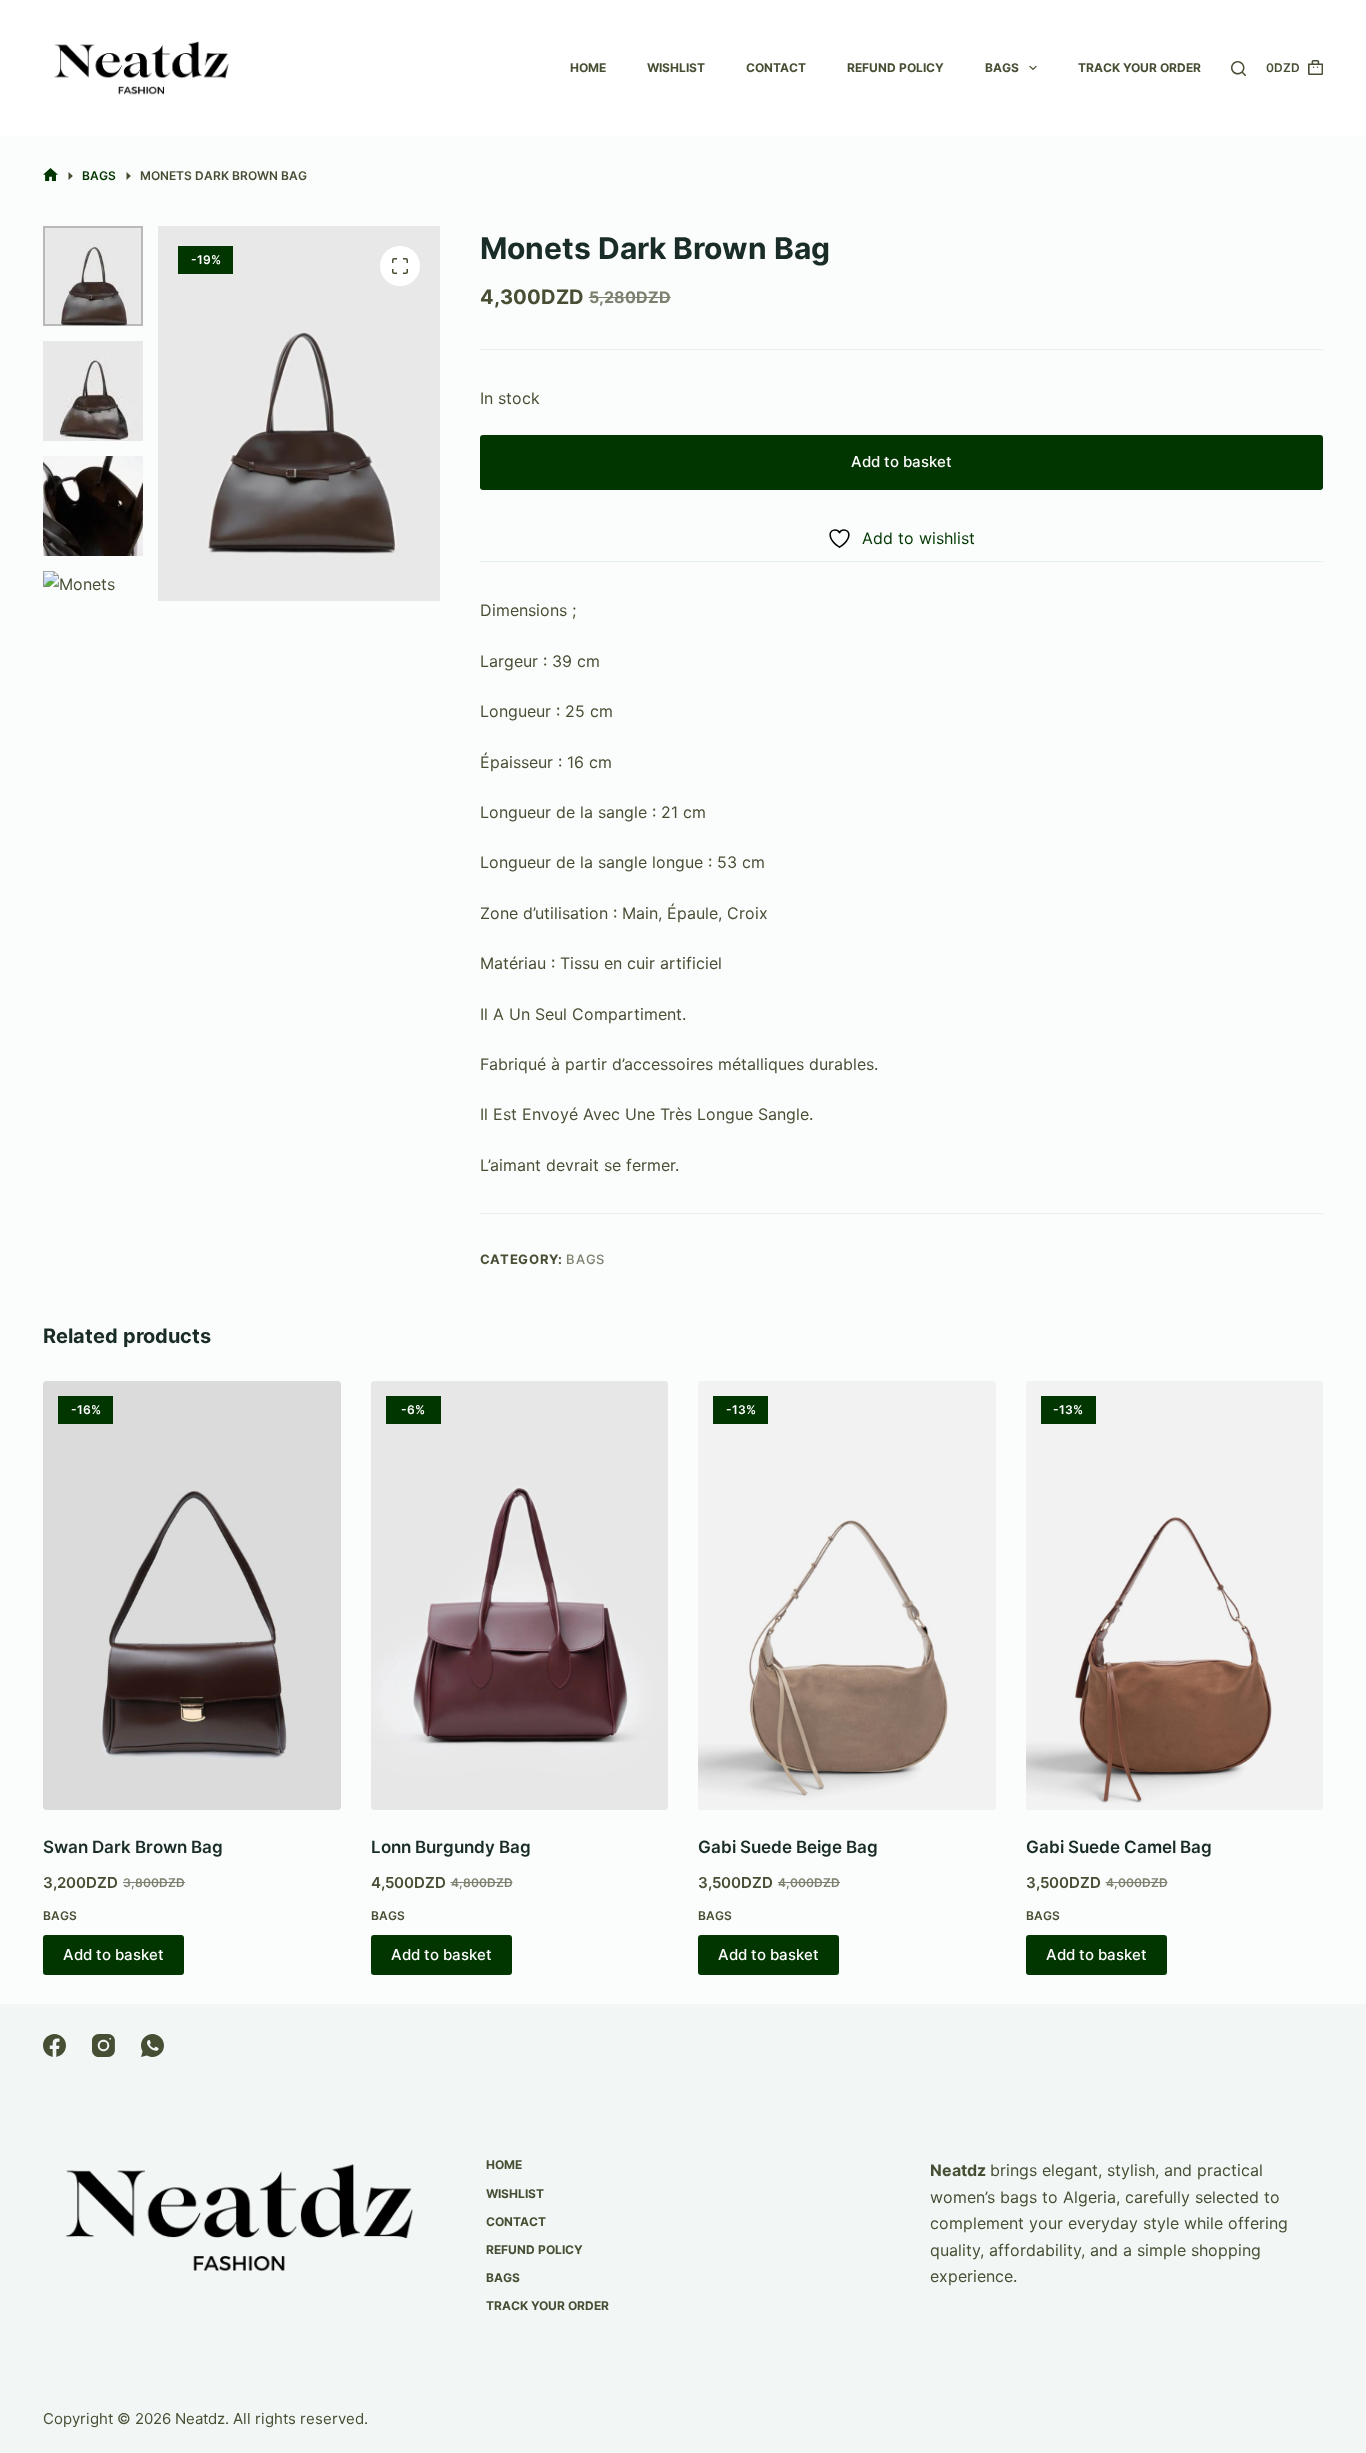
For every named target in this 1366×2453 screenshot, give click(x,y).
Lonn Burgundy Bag (451, 1847)
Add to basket (901, 461)
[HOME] (50, 175)
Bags (1002, 67)
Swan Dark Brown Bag (133, 1847)
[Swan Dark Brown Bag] (192, 1596)
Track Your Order (1139, 67)
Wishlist (676, 67)
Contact (776, 67)
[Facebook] (54, 2045)
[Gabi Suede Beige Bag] (847, 1596)
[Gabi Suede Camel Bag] (1175, 1596)
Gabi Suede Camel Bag (1119, 1847)
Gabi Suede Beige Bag (788, 1847)
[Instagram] (103, 2045)
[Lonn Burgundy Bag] (520, 1596)
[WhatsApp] (152, 2045)
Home (588, 67)
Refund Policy (895, 67)
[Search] (1238, 68)
